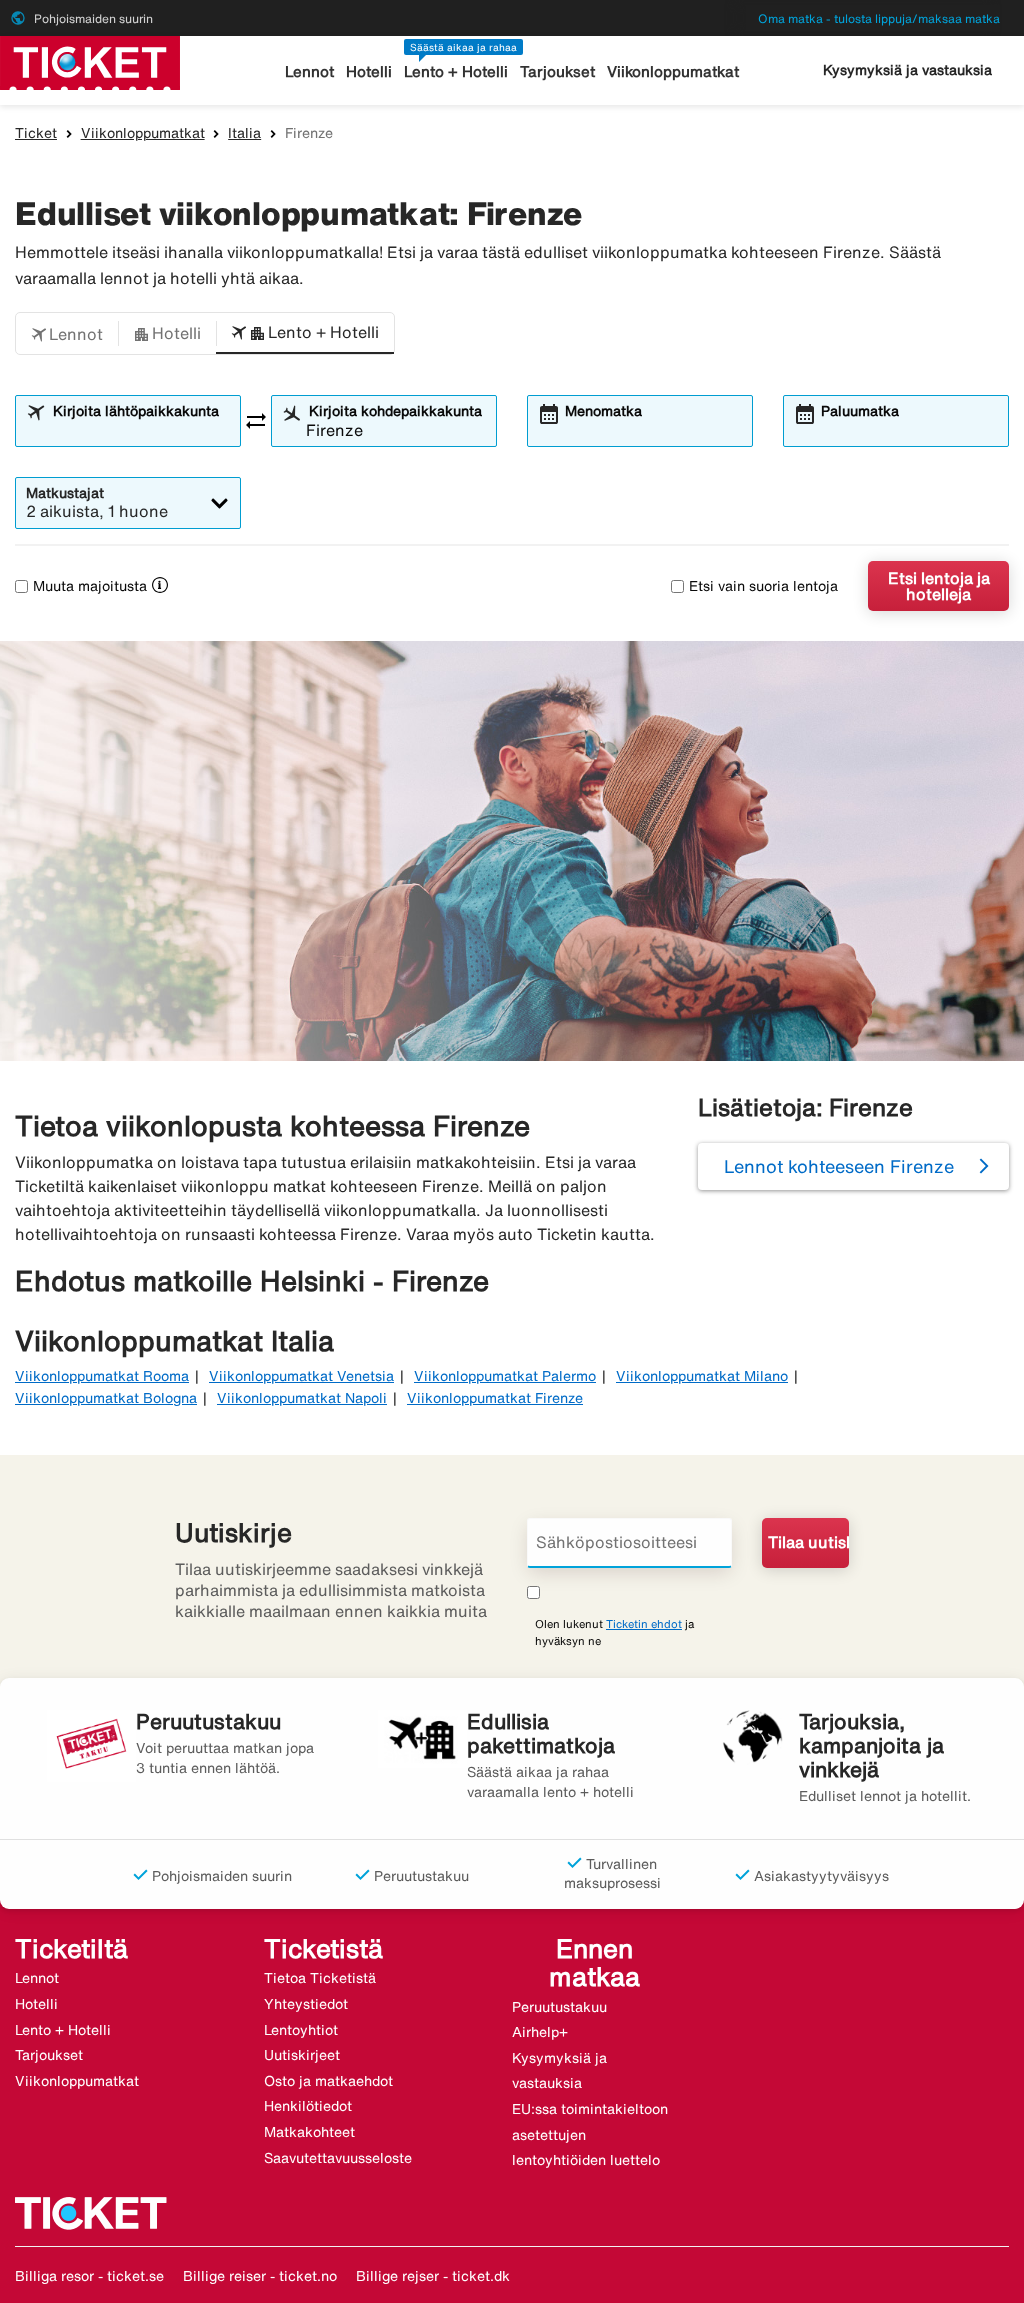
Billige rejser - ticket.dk (433, 2276)
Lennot (309, 71)
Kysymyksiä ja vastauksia (907, 70)
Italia (244, 133)
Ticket (36, 133)
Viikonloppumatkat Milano (702, 1376)
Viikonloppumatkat (673, 71)
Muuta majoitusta (90, 586)
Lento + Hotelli (456, 71)
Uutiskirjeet (302, 2055)
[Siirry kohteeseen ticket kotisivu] (90, 61)
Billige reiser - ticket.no (260, 2276)
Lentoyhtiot (301, 2030)
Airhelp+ (540, 2032)
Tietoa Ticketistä (320, 1978)
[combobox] (140, 430)
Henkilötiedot (308, 2106)
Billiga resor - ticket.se (89, 2276)
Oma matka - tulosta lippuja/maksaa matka (879, 18)
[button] (67, 334)
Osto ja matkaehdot (328, 2081)
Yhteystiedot (306, 2004)
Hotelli (369, 71)
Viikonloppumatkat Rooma (102, 1376)
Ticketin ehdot (644, 1623)
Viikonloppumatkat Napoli (302, 1398)
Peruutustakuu (559, 2007)
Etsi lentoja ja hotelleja (939, 586)
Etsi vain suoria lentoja (763, 586)
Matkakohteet (309, 2132)
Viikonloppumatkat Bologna (106, 1398)
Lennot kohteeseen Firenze (839, 1166)
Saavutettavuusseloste (338, 2158)
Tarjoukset (557, 71)
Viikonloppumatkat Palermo (505, 1376)
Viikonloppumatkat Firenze (495, 1398)
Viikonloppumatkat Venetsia (301, 1376)
